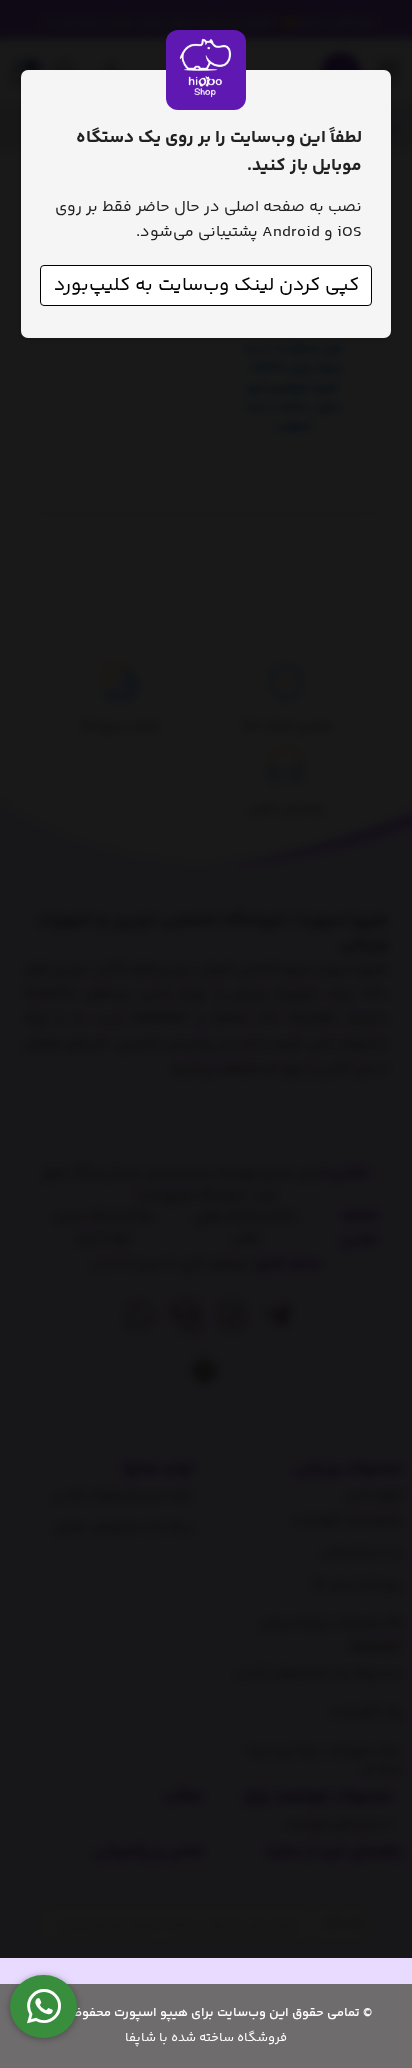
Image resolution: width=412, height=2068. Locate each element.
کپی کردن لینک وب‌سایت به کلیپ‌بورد (206, 285)
